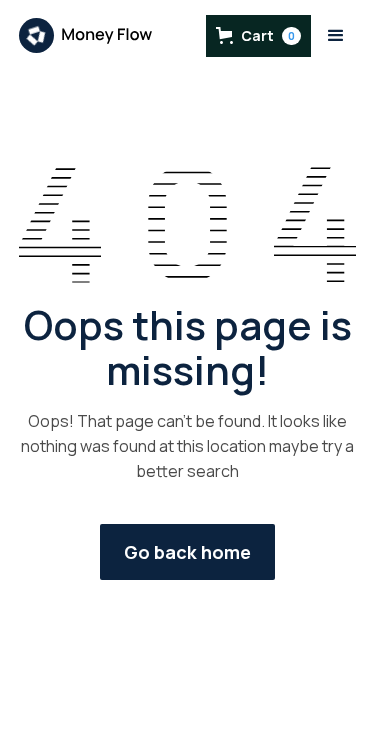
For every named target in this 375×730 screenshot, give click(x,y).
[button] (258, 36)
